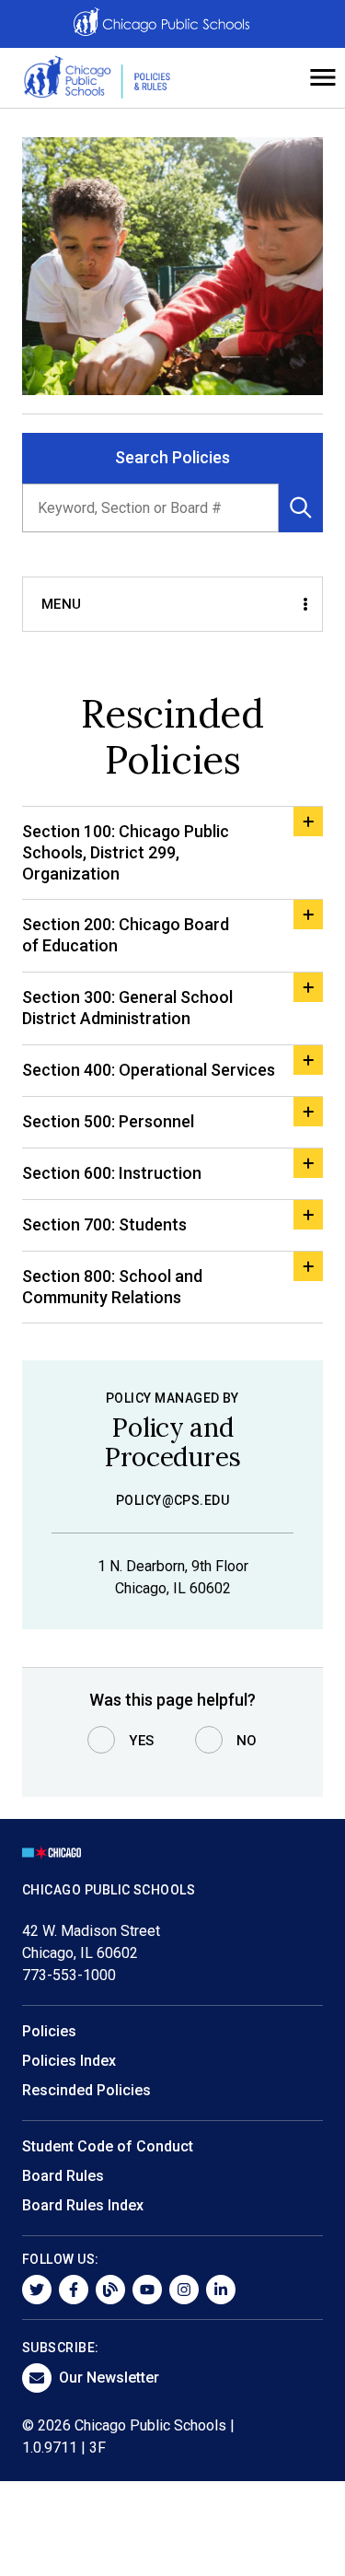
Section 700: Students (104, 1224)
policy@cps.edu (173, 1500)
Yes (142, 1741)
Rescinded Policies (86, 2090)
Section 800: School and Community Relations (112, 1287)
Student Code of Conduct (108, 2146)
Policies (49, 2031)
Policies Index (69, 2061)
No (247, 1741)
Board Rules (63, 2176)
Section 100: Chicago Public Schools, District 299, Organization (126, 852)
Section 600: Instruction (112, 1173)
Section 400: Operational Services (149, 1070)
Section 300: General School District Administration (127, 1008)
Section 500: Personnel (108, 1121)
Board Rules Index (83, 2205)
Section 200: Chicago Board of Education (126, 935)
